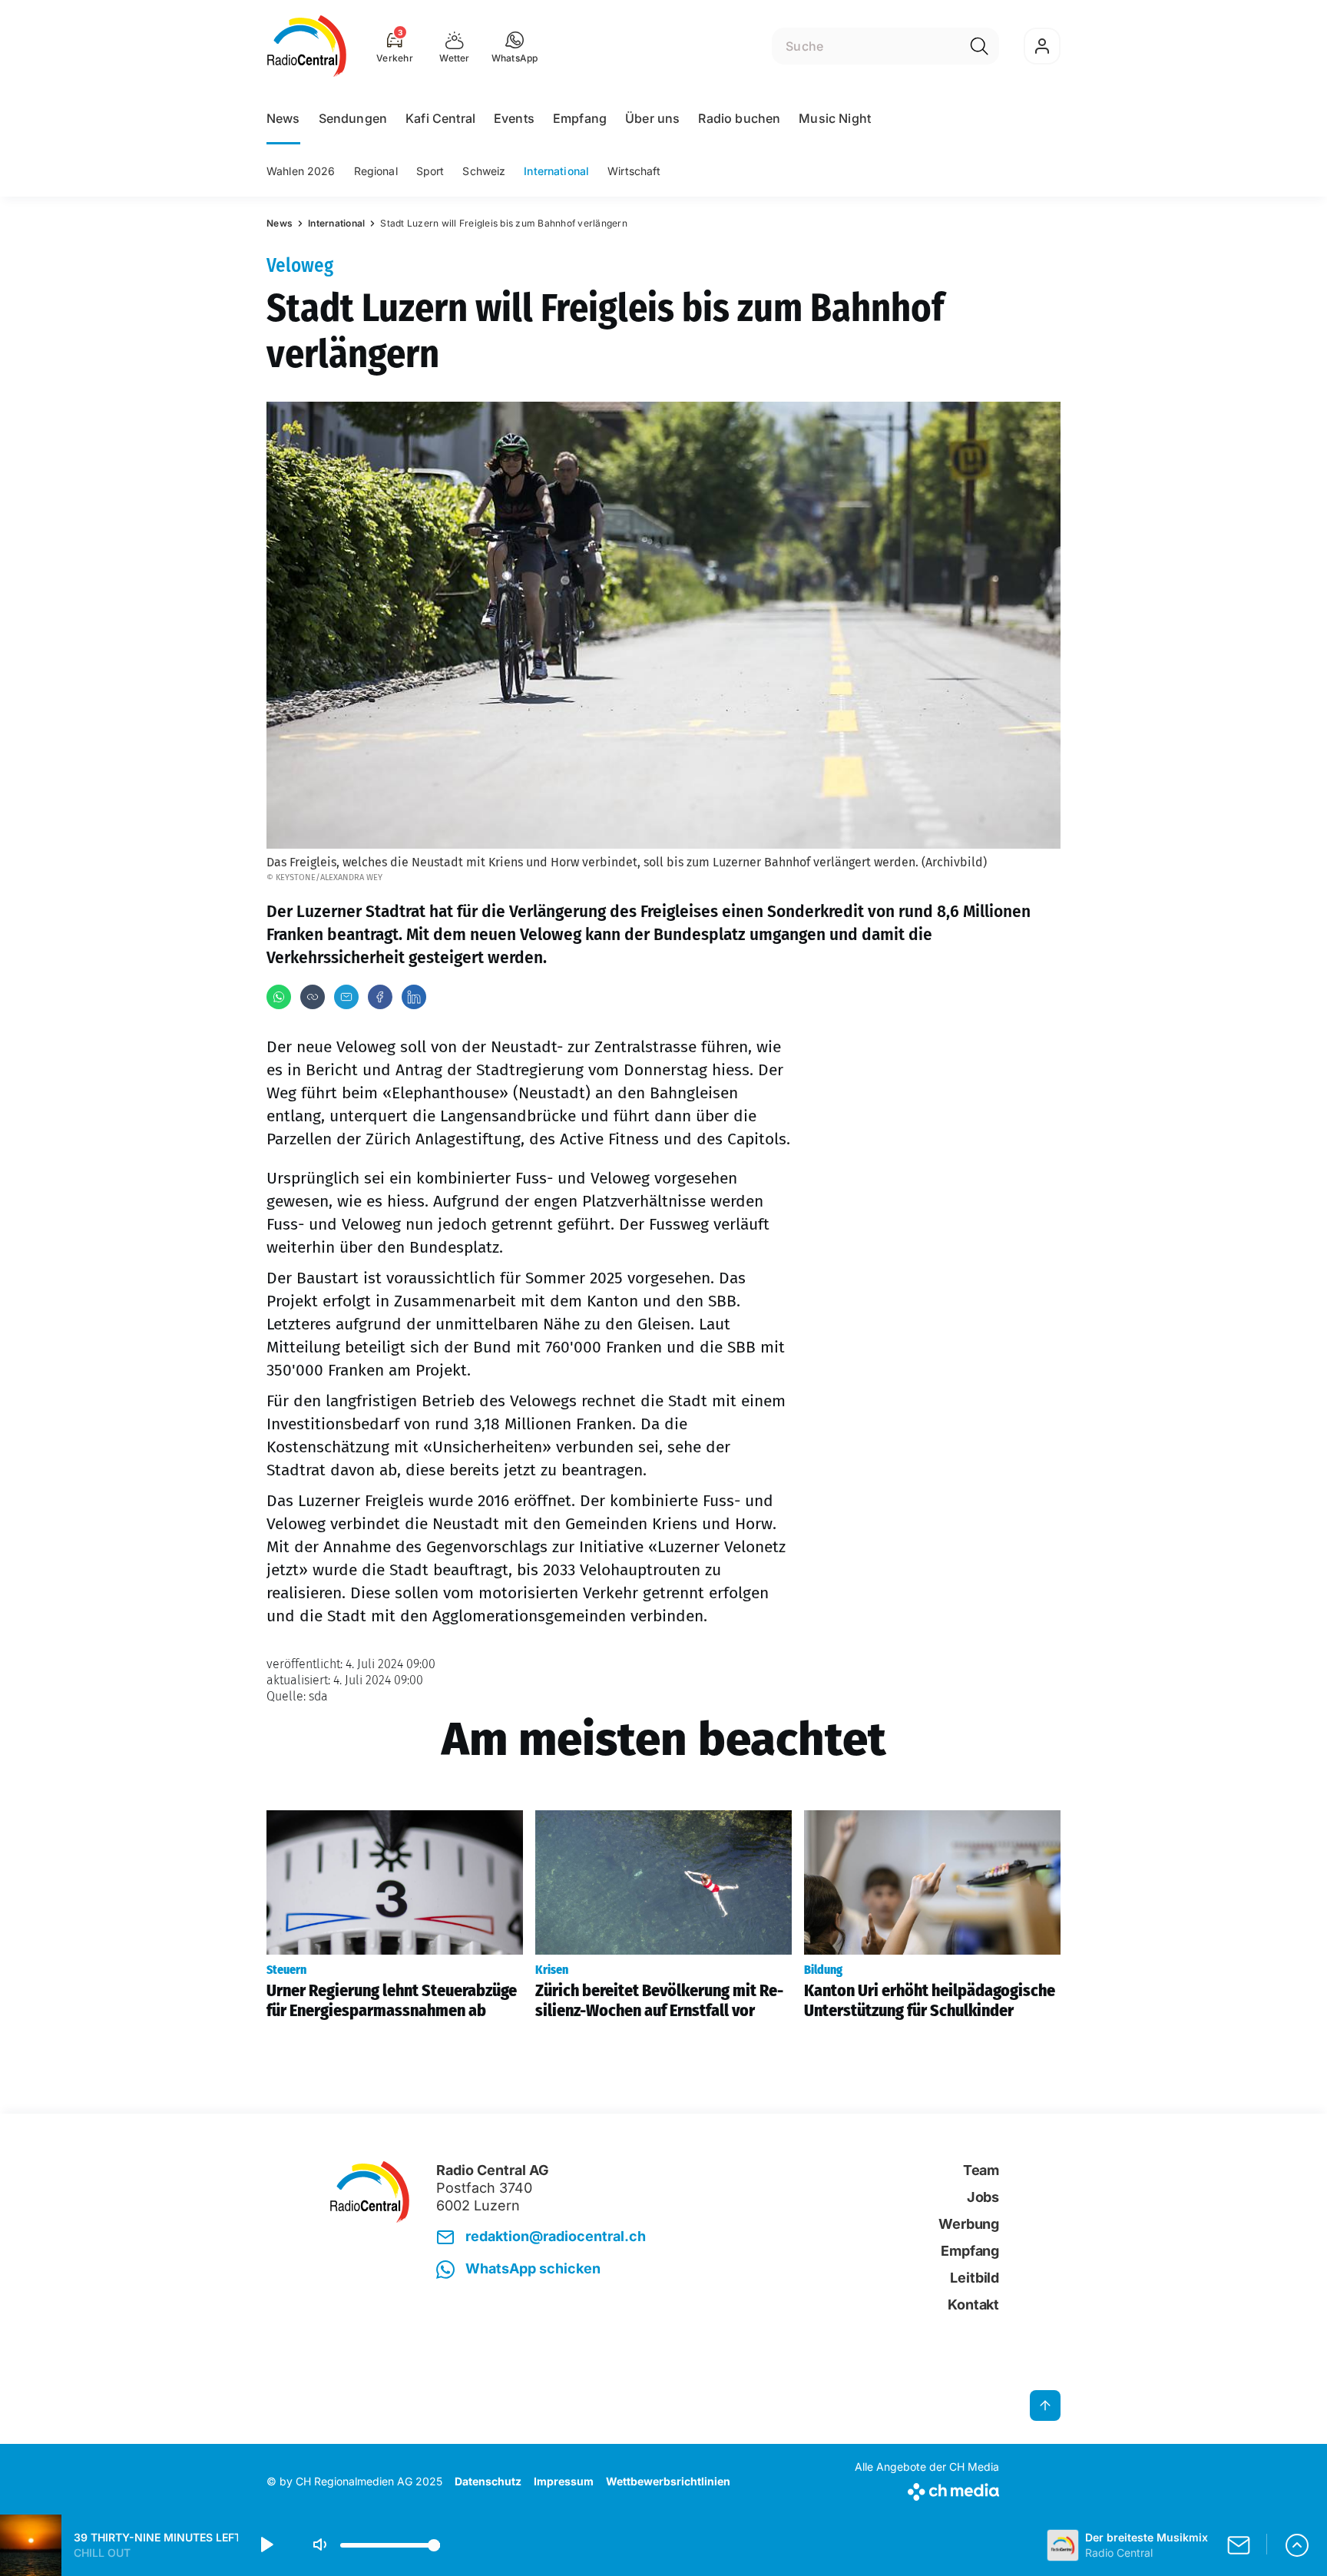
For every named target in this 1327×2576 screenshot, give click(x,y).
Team (981, 2170)
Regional (376, 171)
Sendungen (353, 118)
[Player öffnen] (1297, 2545)
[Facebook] (380, 997)
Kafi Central (440, 118)
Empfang (580, 118)
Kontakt (973, 2304)
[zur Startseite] (307, 46)
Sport (430, 171)
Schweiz (484, 171)
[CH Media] (927, 2489)
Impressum (564, 2481)
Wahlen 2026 (301, 171)
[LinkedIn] (414, 997)
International (556, 171)
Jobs (983, 2197)
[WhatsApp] (279, 997)
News (283, 118)
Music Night (835, 118)
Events (514, 118)
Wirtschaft (634, 171)
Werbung (969, 2224)
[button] (515, 46)
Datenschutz (488, 2481)
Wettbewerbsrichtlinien (668, 2481)
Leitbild (975, 2278)
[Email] (346, 997)
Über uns (652, 118)
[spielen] (266, 2545)
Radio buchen (739, 118)
